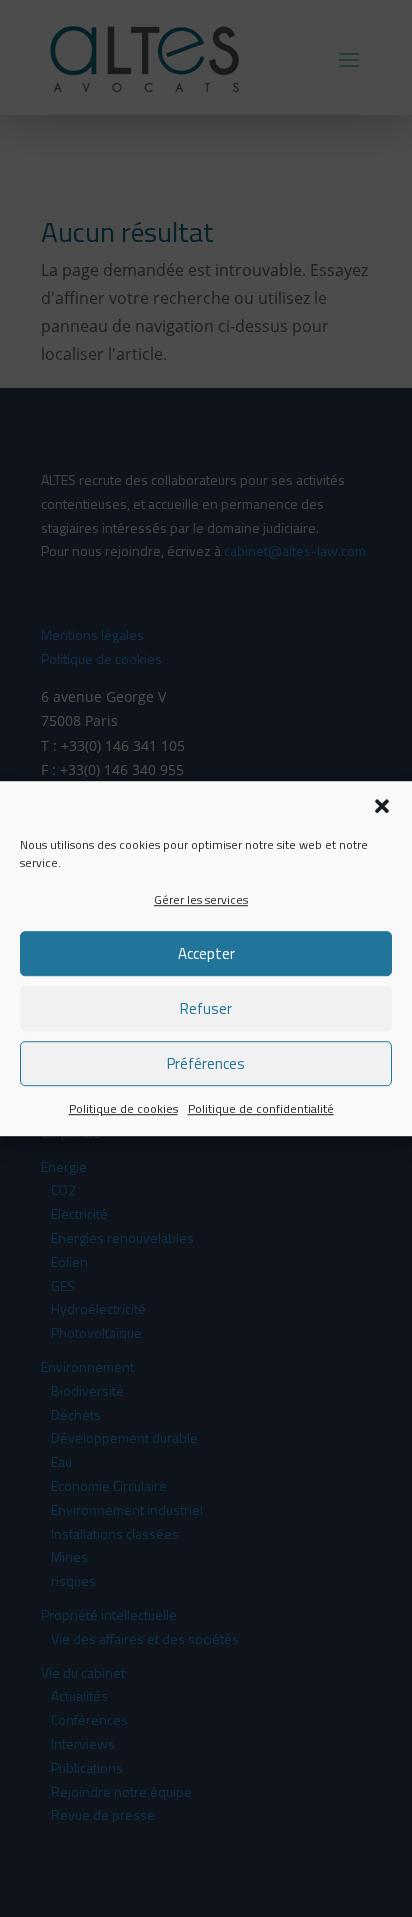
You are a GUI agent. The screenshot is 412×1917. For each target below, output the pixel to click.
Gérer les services (201, 899)
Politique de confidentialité (261, 1109)
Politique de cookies (123, 1109)
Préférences (206, 1063)
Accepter (206, 953)
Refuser (206, 1008)
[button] (382, 806)
